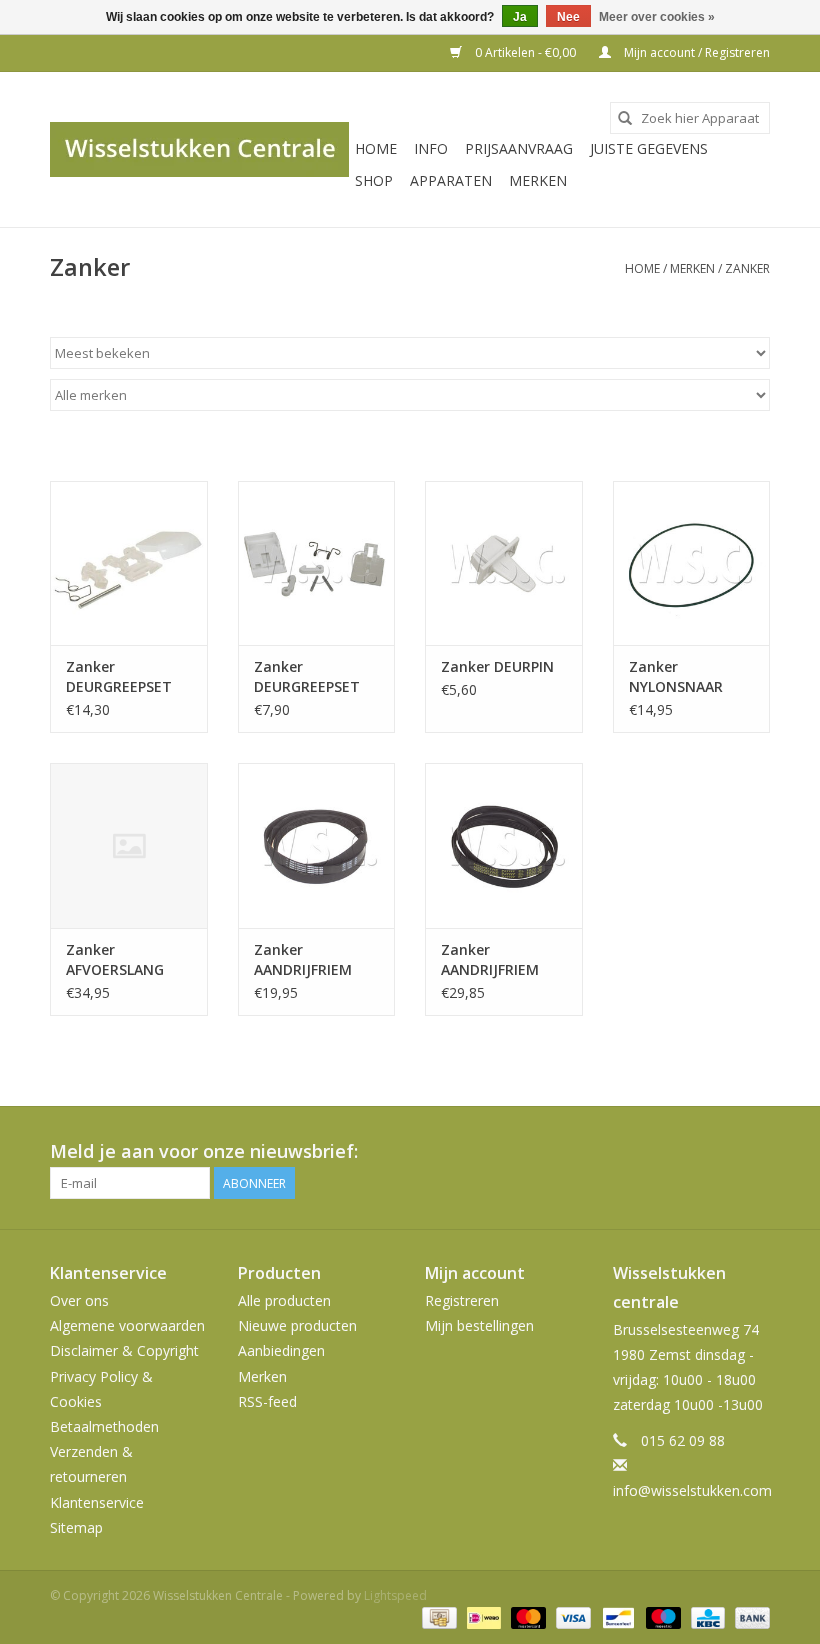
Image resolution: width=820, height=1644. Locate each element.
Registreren (462, 1300)
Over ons (79, 1300)
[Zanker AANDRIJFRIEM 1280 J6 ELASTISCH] (317, 845)
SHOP (374, 180)
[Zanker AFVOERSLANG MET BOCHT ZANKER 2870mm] (129, 845)
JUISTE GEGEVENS (649, 148)
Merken (538, 180)
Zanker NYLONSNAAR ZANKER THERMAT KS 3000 (676, 677)
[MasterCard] (526, 1616)
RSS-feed (267, 1401)
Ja (520, 17)
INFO (431, 148)
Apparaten (451, 180)
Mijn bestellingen (479, 1325)
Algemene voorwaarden (127, 1325)
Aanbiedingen (281, 1350)
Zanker (747, 268)
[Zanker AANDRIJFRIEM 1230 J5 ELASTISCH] (504, 845)
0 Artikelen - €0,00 (525, 52)
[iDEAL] (482, 1616)
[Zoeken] (625, 118)
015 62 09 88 (683, 1440)
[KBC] (706, 1616)
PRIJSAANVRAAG (519, 148)
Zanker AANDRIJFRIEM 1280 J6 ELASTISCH (303, 960)
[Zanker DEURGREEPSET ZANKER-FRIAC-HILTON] (129, 563)
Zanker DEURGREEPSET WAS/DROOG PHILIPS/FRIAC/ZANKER (317, 677)
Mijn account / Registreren (695, 52)
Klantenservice (97, 1502)
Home (376, 148)
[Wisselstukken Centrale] (199, 149)
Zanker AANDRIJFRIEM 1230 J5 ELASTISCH (490, 960)
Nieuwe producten (297, 1325)
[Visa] (571, 1616)
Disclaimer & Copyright (124, 1350)
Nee (568, 17)
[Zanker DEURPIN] (504, 563)
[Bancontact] (616, 1616)
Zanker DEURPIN (497, 666)
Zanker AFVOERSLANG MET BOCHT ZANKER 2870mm (125, 960)
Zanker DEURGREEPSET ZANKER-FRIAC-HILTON (119, 677)
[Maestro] (661, 1616)
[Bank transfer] (749, 1616)
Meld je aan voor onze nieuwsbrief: (204, 1151)
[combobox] (690, 118)
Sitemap (76, 1527)
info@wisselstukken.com (692, 1490)
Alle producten (284, 1300)
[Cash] (437, 1616)
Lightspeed (395, 1595)
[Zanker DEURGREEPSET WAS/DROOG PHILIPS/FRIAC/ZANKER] (317, 563)
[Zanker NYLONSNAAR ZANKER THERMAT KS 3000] (692, 563)
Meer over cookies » (657, 17)
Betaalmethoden (104, 1426)
